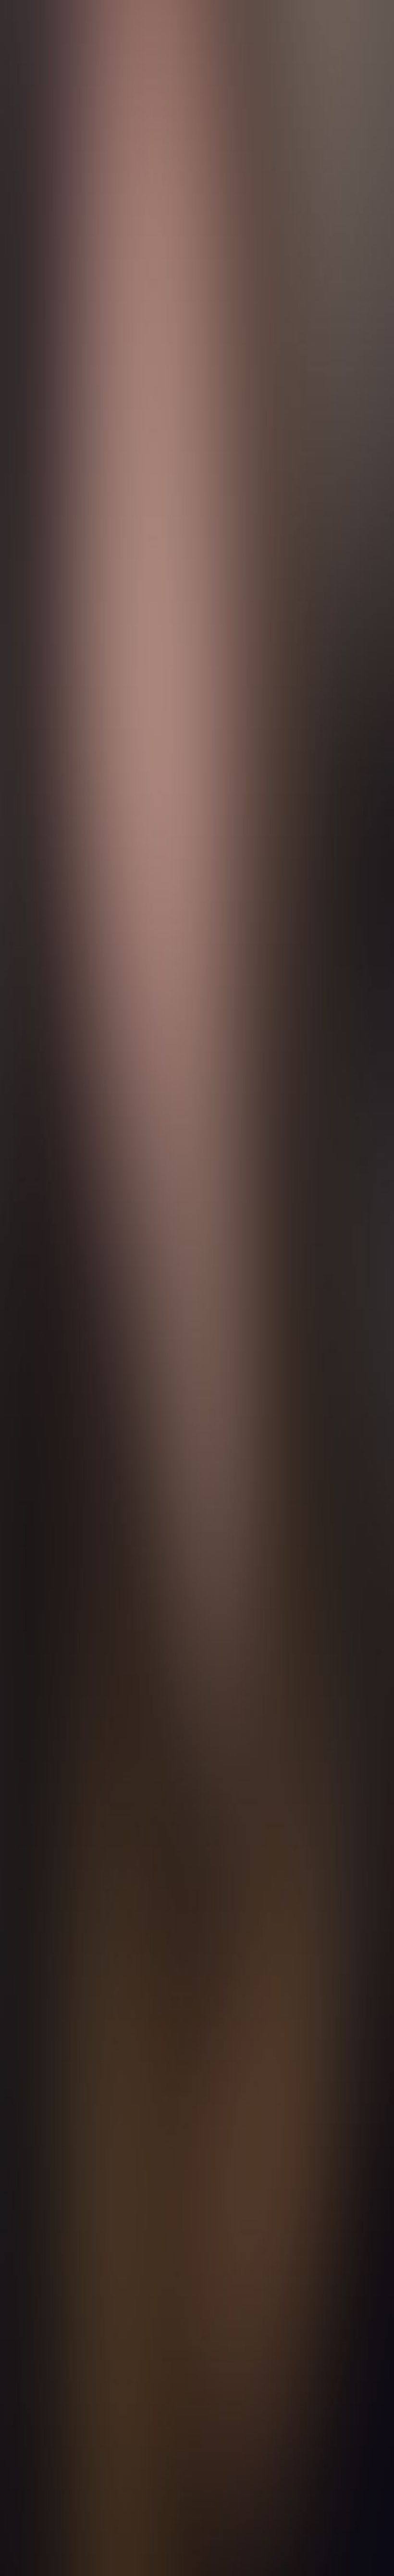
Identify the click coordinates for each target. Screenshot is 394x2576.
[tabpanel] (197, 2001)
